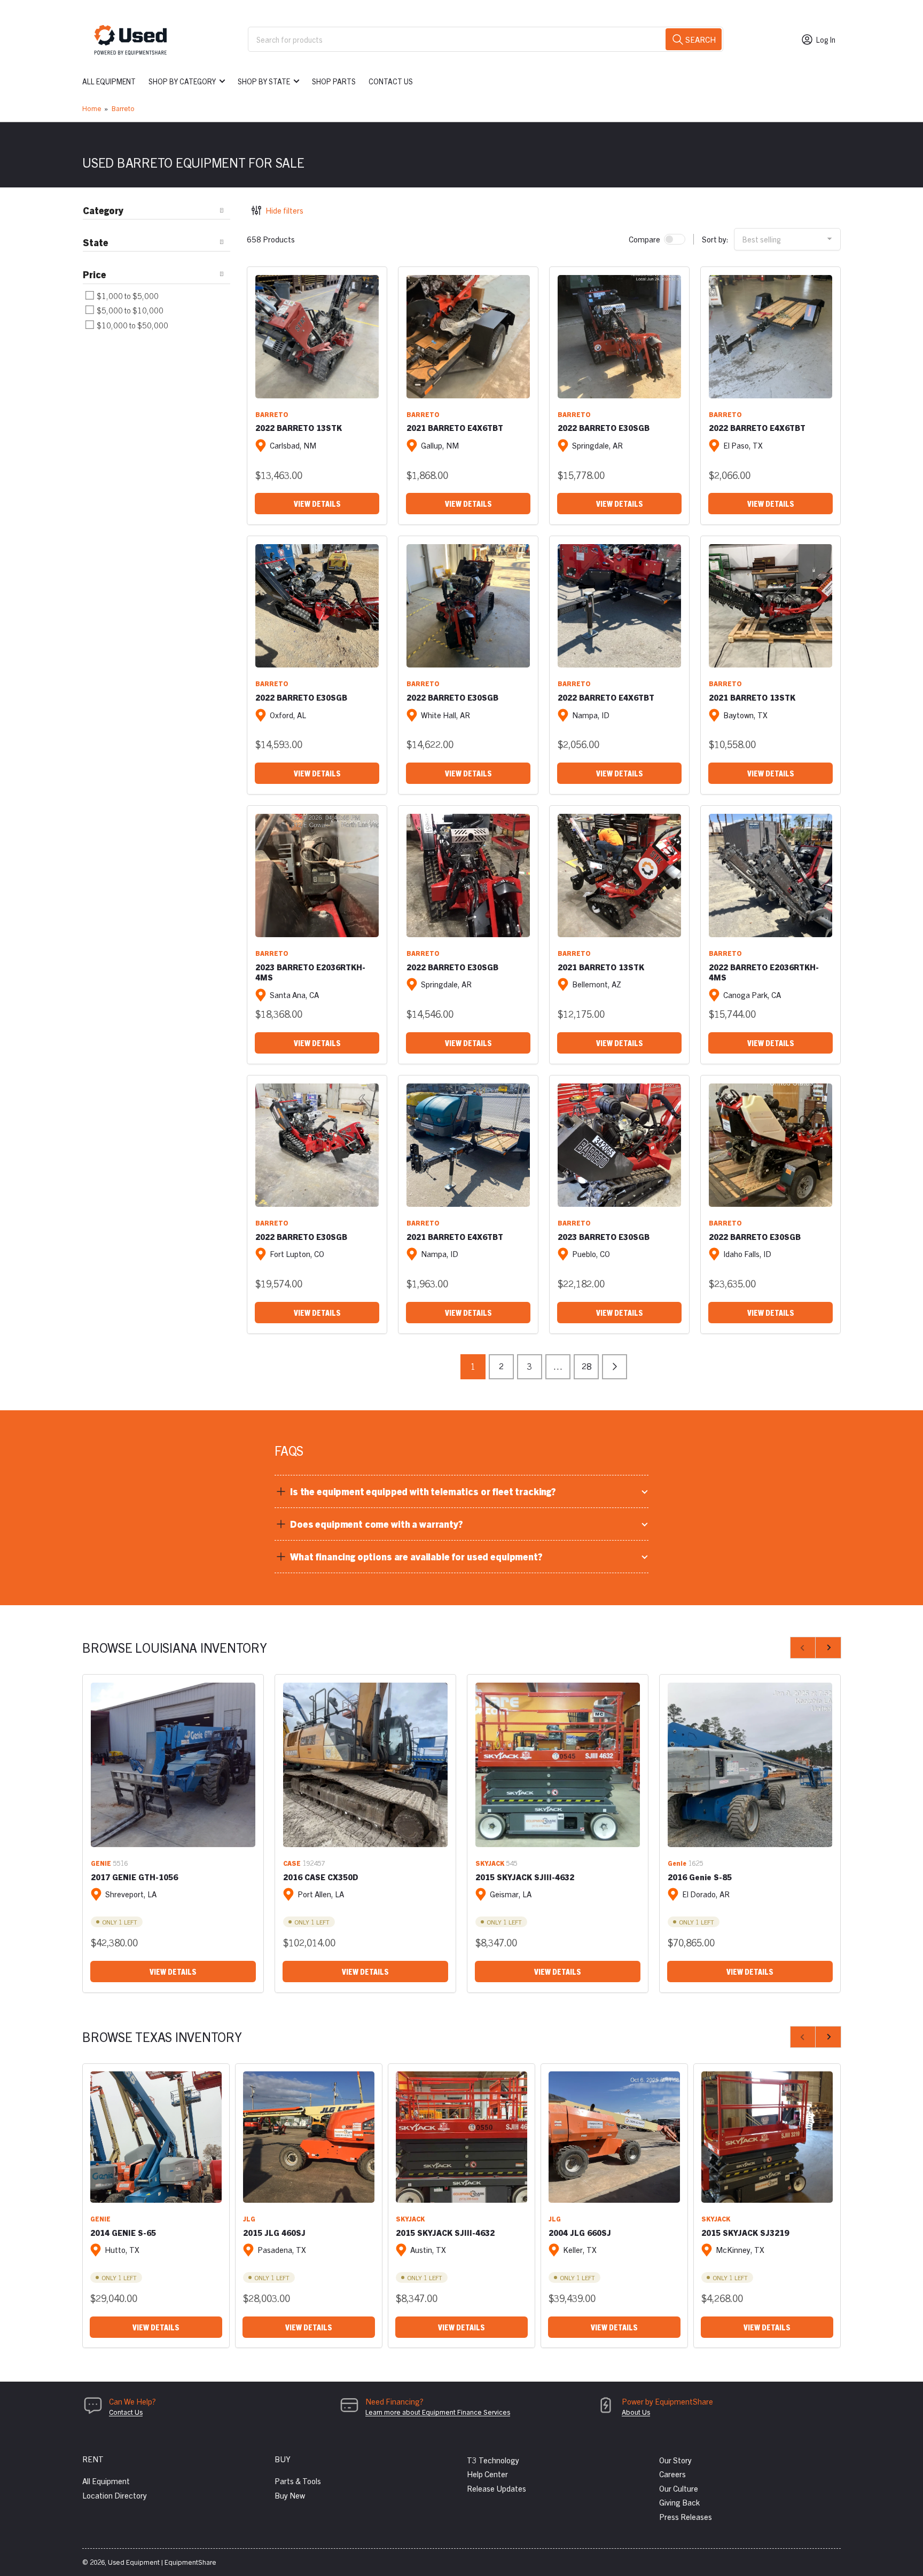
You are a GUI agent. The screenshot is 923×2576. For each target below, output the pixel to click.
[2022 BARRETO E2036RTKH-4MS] (771, 875)
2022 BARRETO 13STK (299, 427)
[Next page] (615, 1367)
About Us (636, 2412)
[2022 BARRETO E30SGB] (619, 337)
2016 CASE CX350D (321, 1877)
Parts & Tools (298, 2481)
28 (586, 1366)
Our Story (675, 2460)
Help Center (487, 2474)
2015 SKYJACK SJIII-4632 (525, 1877)
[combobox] (486, 39)
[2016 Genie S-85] (750, 1765)
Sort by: (715, 239)
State (96, 242)
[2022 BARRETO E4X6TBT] (771, 337)
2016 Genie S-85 (700, 1877)
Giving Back (679, 2502)
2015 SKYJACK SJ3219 (745, 2232)
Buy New (290, 2495)
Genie (677, 1863)
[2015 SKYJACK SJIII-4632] (558, 1765)
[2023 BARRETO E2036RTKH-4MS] (317, 875)
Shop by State (264, 81)
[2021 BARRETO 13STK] (771, 606)
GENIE (101, 1863)
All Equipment (109, 81)
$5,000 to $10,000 (129, 310)
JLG (249, 2218)
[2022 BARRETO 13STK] (317, 337)
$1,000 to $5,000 (127, 296)
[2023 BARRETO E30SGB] (619, 1145)
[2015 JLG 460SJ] (309, 2137)
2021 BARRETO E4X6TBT (455, 427)
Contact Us (391, 81)
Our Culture (679, 2488)
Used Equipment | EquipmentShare (162, 2562)
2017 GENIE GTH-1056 (134, 1877)
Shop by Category (182, 81)
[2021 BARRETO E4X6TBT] (468, 337)
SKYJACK (490, 1863)
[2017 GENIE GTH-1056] (173, 1765)
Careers (672, 2474)
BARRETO (272, 414)
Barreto (123, 108)
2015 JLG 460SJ (274, 2232)
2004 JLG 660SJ (580, 2232)
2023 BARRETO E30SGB (604, 1236)
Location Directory (115, 2495)
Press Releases (686, 2516)
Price (95, 274)
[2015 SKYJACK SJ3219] (767, 2137)
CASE (292, 1863)
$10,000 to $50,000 (132, 325)
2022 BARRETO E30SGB (604, 427)
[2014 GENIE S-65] (156, 2137)
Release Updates (496, 2488)
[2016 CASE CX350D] (365, 1765)
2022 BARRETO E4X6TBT (757, 427)
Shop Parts (334, 81)
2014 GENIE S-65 (123, 2232)
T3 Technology (493, 2460)
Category (103, 210)
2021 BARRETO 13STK (752, 697)
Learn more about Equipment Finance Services (438, 2412)
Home (92, 108)
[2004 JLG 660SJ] (614, 2137)
